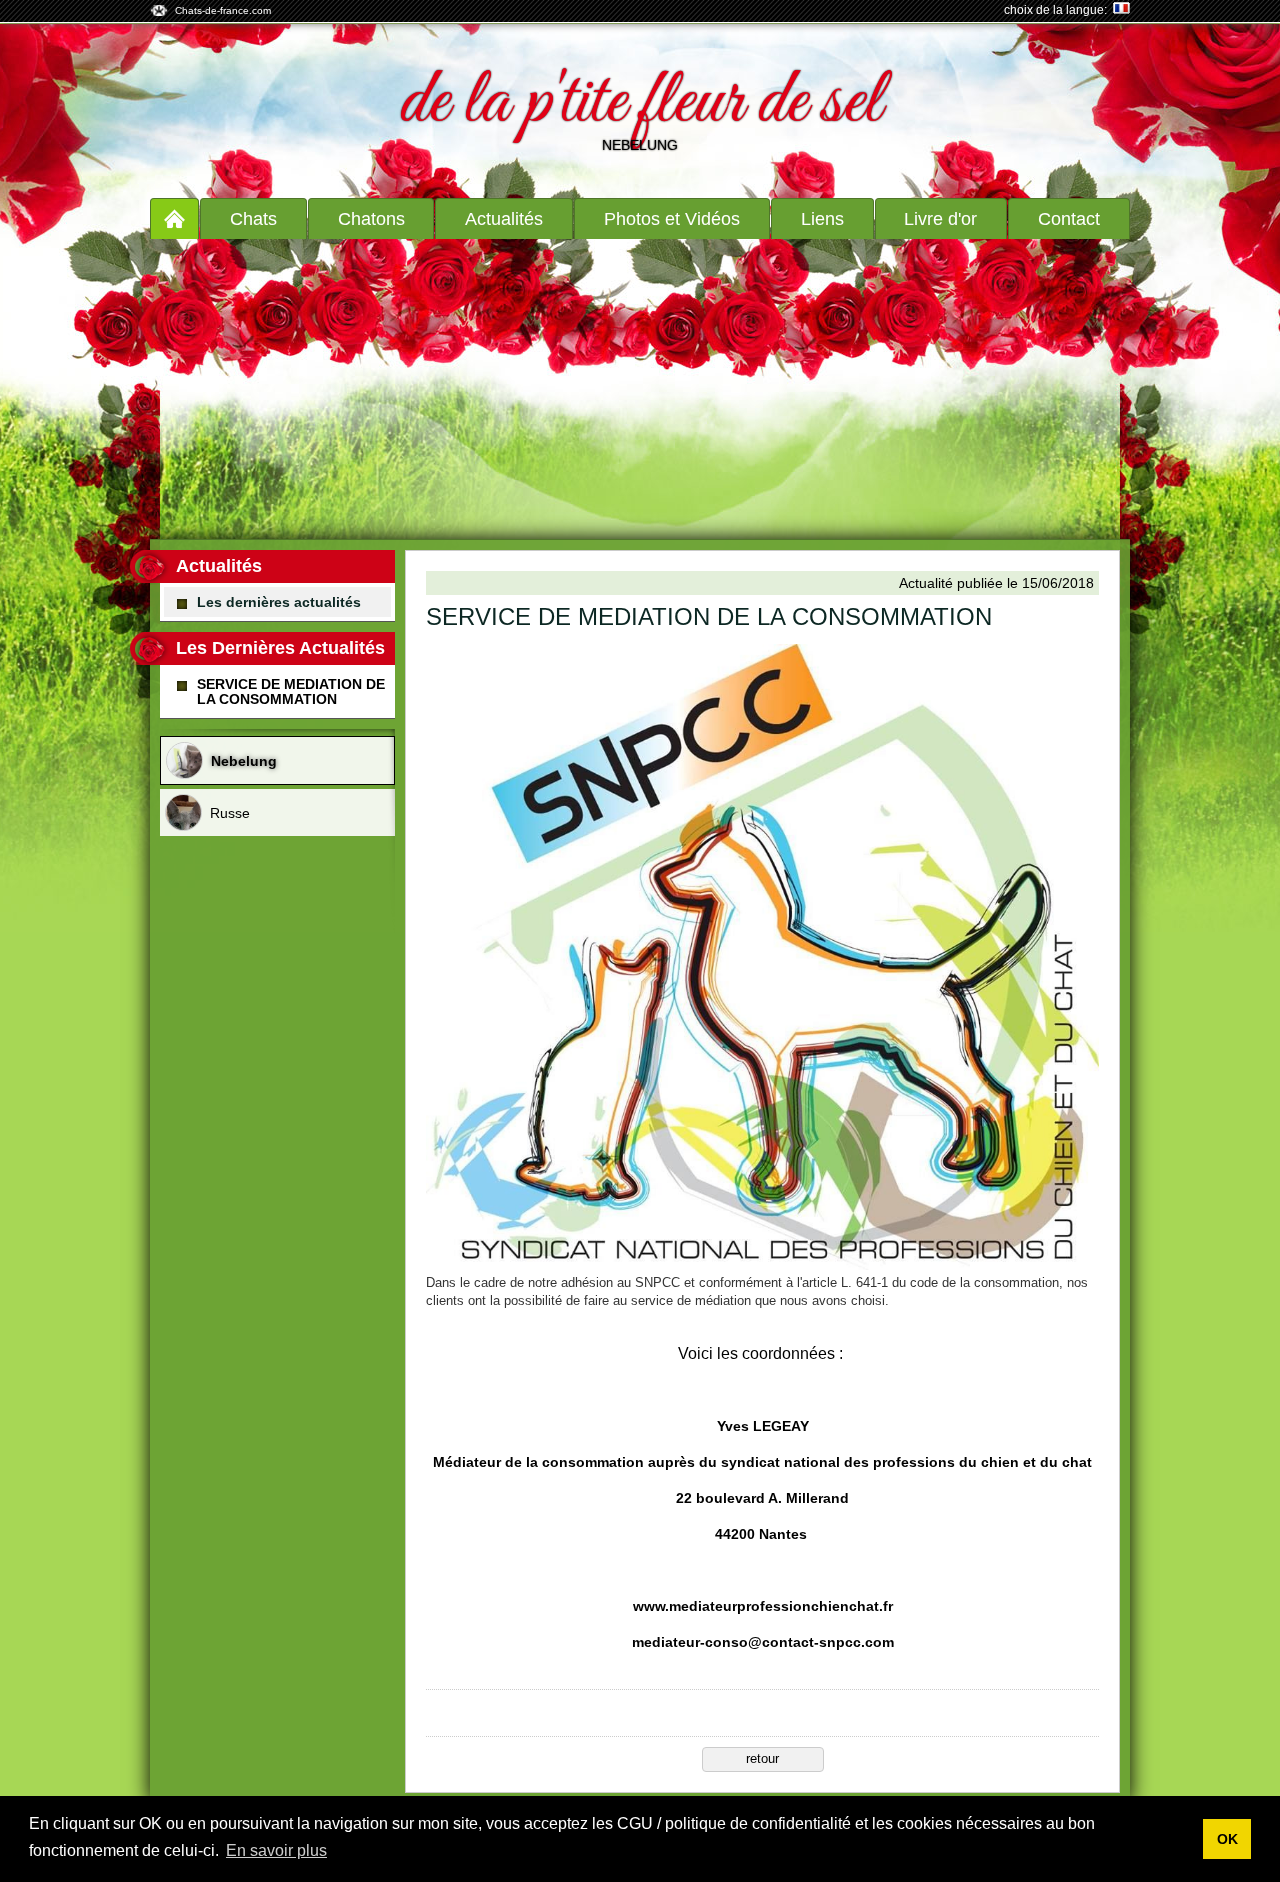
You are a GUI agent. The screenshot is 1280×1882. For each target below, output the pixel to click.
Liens (822, 219)
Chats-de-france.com (223, 10)
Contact (1069, 219)
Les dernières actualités (279, 602)
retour (762, 1758)
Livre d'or (940, 219)
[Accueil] (174, 218)
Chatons (371, 219)
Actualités (504, 219)
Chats (253, 219)
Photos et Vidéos (672, 219)
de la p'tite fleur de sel (640, 103)
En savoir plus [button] (276, 1850)
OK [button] (1227, 1839)
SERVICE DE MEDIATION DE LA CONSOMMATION (291, 691)
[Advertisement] (640, 389)
